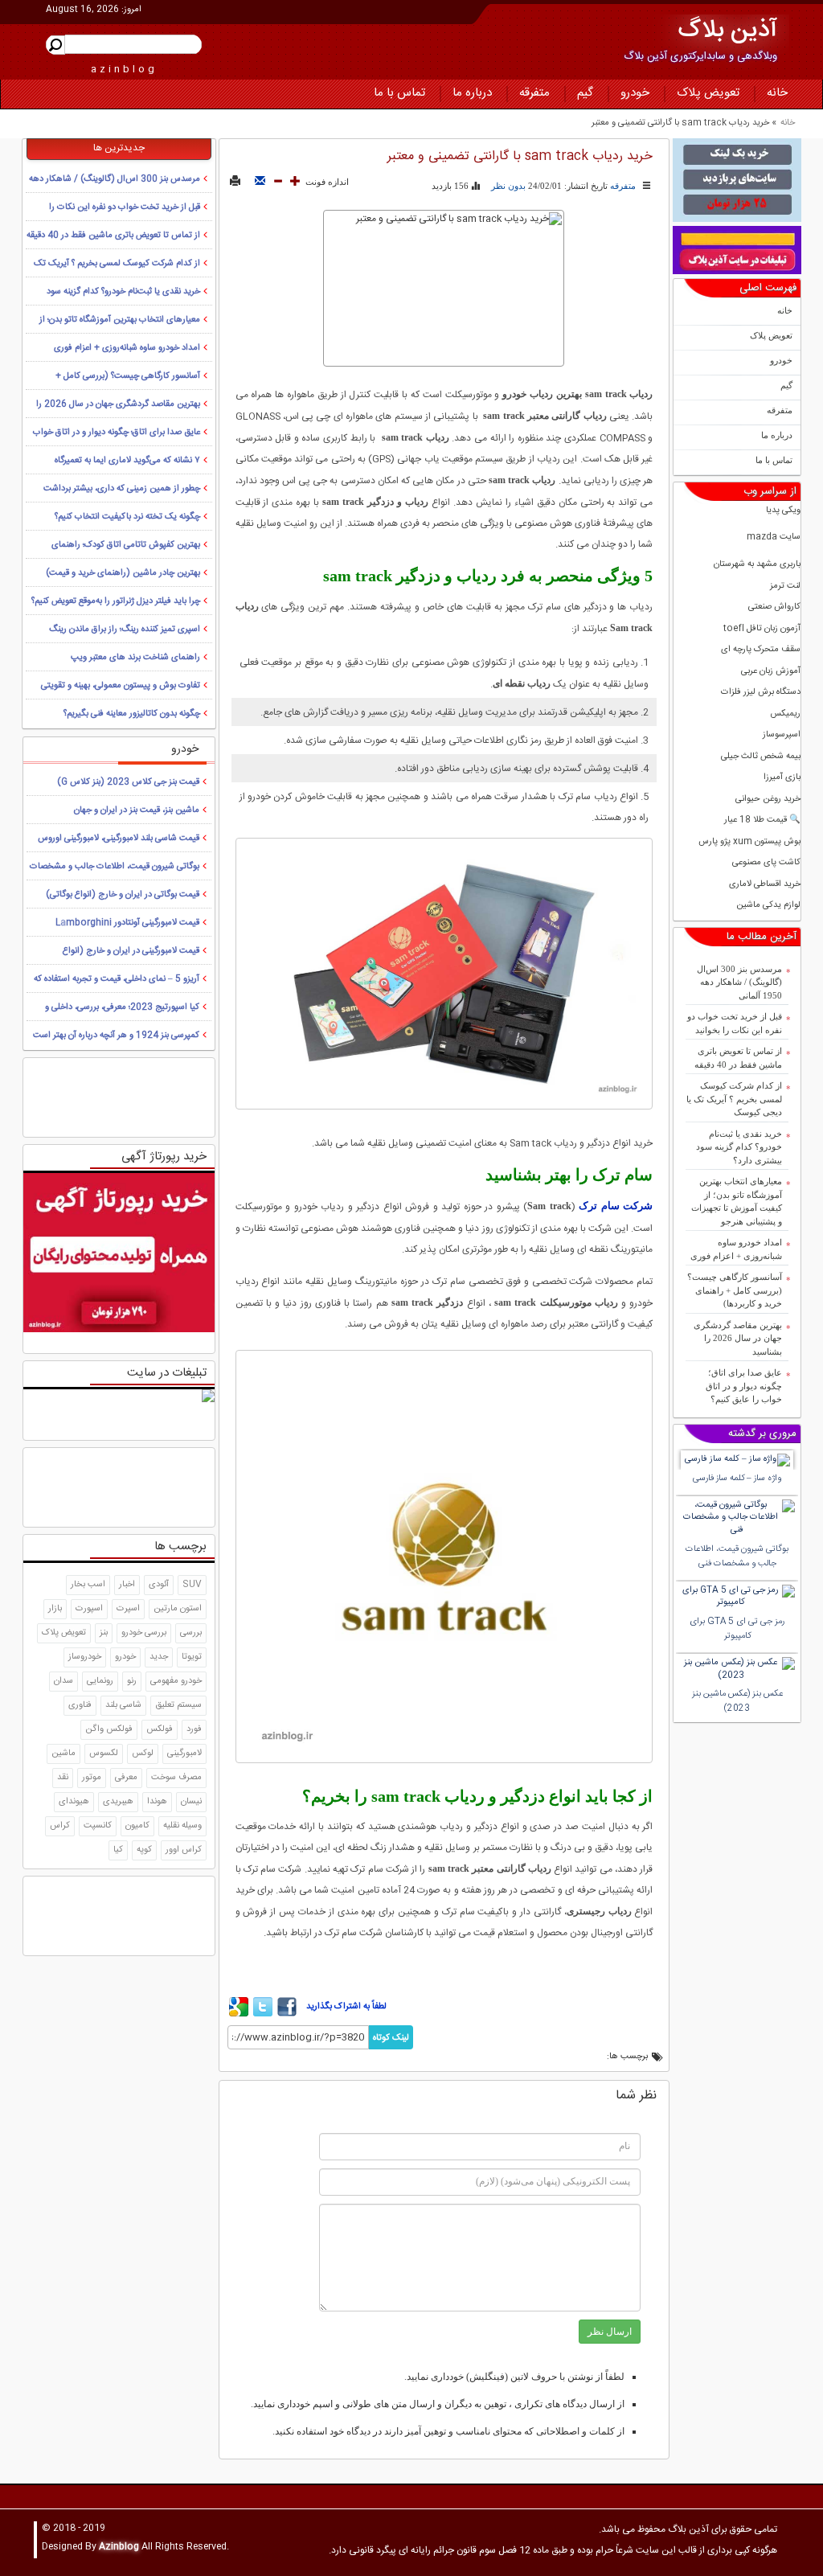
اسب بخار (88, 1585)
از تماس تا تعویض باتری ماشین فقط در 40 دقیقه (738, 1058)
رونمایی (100, 1681)
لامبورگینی (184, 1754)
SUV (192, 1585)
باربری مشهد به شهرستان (757, 565)
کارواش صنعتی (774, 607)
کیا (118, 1850)
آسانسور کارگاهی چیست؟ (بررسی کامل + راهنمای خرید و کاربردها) (735, 1290)
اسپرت (128, 1609)
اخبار (127, 1585)
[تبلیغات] (737, 180)
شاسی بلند (123, 1705)
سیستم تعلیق (178, 1705)
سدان (63, 1681)
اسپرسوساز (782, 735)
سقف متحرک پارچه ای (761, 650)
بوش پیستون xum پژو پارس (749, 842)
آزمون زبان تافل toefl (762, 629)
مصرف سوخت (176, 1778)
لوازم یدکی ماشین (768, 906)
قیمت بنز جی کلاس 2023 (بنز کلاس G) (128, 782)
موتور (92, 1778)
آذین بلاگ (728, 31)
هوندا (157, 1802)
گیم (585, 93)
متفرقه (534, 93)
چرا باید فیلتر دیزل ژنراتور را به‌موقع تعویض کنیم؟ (116, 601)
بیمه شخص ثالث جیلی (761, 757)
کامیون (137, 1826)
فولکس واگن (109, 1729)
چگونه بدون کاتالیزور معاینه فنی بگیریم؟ (132, 714)
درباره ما (472, 93)
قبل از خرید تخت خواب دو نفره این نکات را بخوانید (735, 1023)
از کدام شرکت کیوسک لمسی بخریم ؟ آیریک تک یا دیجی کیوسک (734, 1099)
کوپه (144, 1850)
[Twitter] (263, 2014)
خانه (777, 93)
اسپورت (89, 1609)
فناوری (80, 1705)
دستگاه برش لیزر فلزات (761, 693)
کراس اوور (184, 1850)
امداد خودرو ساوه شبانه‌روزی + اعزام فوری (736, 1249)
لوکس (143, 1754)
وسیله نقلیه (182, 1826)
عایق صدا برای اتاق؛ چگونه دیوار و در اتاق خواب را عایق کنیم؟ (744, 1386)
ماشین (63, 1754)
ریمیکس (785, 714)
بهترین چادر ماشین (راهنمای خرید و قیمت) (123, 573)
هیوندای (74, 1802)
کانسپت (98, 1826)
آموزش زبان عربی (771, 672)
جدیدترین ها (119, 148)
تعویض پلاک (708, 93)
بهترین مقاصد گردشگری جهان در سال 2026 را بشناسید (738, 1338)
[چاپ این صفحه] (235, 182)
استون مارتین (178, 1609)
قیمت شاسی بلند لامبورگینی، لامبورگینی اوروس (119, 839)
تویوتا (192, 1657)
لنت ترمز (785, 587)
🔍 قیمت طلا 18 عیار (762, 820)
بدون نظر (508, 186)
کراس (60, 1826)
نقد (63, 1778)
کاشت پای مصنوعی (766, 863)
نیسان (191, 1802)
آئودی (159, 1585)
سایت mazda (774, 537)
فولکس (160, 1729)
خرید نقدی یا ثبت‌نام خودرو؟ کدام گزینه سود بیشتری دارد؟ (739, 1147)
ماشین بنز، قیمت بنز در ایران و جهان (137, 810)
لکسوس (104, 1754)
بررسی (191, 1633)
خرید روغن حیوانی (768, 800)
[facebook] (287, 2014)
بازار (55, 1609)
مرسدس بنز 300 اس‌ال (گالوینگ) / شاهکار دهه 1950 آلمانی (739, 982)
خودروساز (85, 1657)
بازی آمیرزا (782, 778)
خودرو (635, 93)
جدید (159, 1657)
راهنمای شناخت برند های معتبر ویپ (135, 658)
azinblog (124, 69)
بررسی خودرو (144, 1633)
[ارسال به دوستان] (260, 182)
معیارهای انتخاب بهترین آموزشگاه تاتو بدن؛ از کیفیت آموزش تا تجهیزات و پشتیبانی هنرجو (737, 1201)
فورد (194, 1729)
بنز (104, 1633)
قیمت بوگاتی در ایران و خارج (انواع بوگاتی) (123, 895)
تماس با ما (399, 93)
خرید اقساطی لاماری (765, 885)
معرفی (126, 1778)
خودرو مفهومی (176, 1681)
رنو (132, 1681)
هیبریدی (118, 1802)
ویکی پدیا (783, 511)
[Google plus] (239, 2014)
